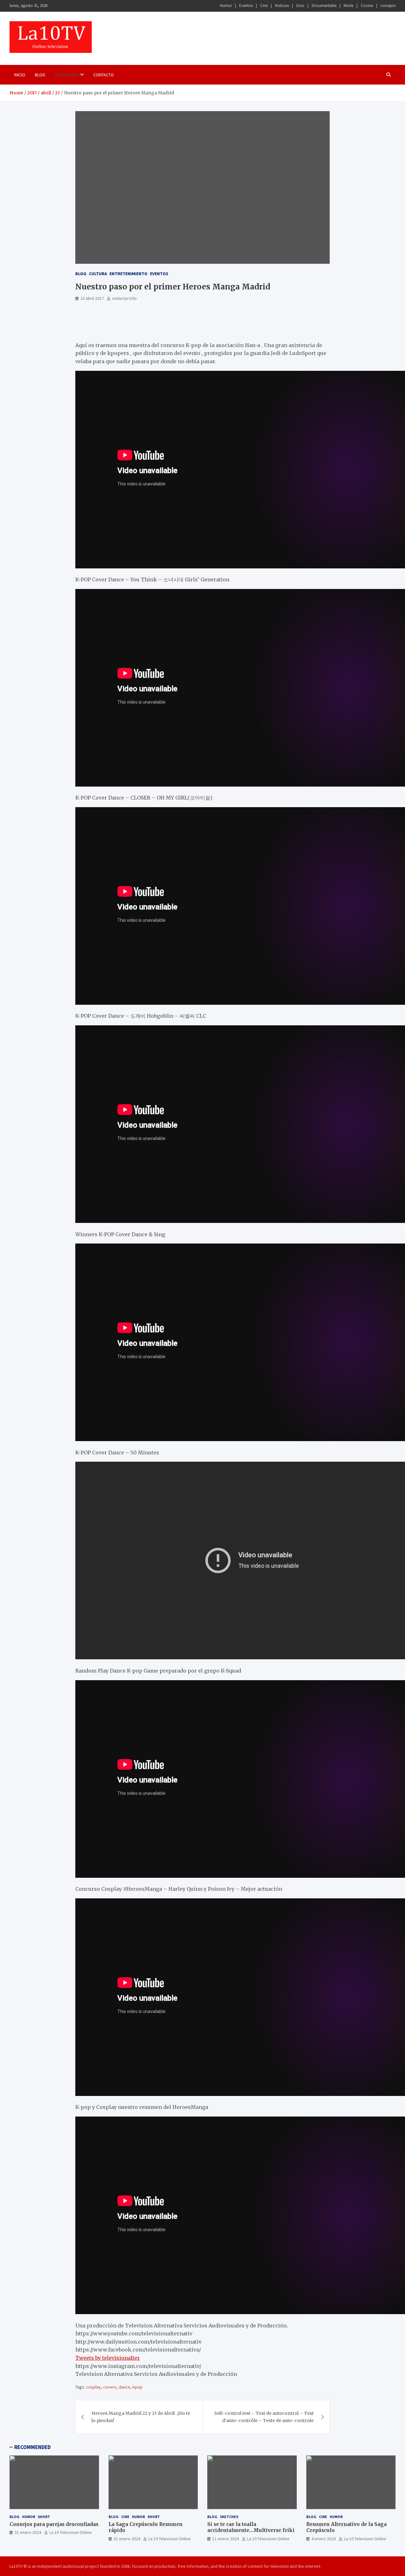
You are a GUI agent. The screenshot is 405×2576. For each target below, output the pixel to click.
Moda (349, 6)
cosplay (93, 2387)
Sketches (229, 2517)
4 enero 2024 (324, 2539)
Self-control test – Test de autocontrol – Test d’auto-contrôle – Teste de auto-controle (264, 2417)
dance (125, 2387)
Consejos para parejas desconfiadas (54, 2524)
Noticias (282, 6)
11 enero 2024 (226, 2539)
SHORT (44, 2517)
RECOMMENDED (32, 2447)
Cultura (98, 274)
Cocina (367, 6)
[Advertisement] (149, 324)
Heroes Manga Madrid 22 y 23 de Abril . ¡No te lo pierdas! (141, 2417)
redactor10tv (125, 298)
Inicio (20, 75)
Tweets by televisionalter (108, 2358)
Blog (40, 75)
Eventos (246, 6)
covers (110, 2387)
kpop (137, 2387)
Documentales (324, 6)
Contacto (104, 75)
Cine (264, 6)
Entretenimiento (128, 274)
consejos (388, 6)
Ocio (300, 6)
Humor (226, 6)
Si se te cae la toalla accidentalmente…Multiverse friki (251, 2527)
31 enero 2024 (28, 2532)
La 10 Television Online (71, 2532)
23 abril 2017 (92, 298)
